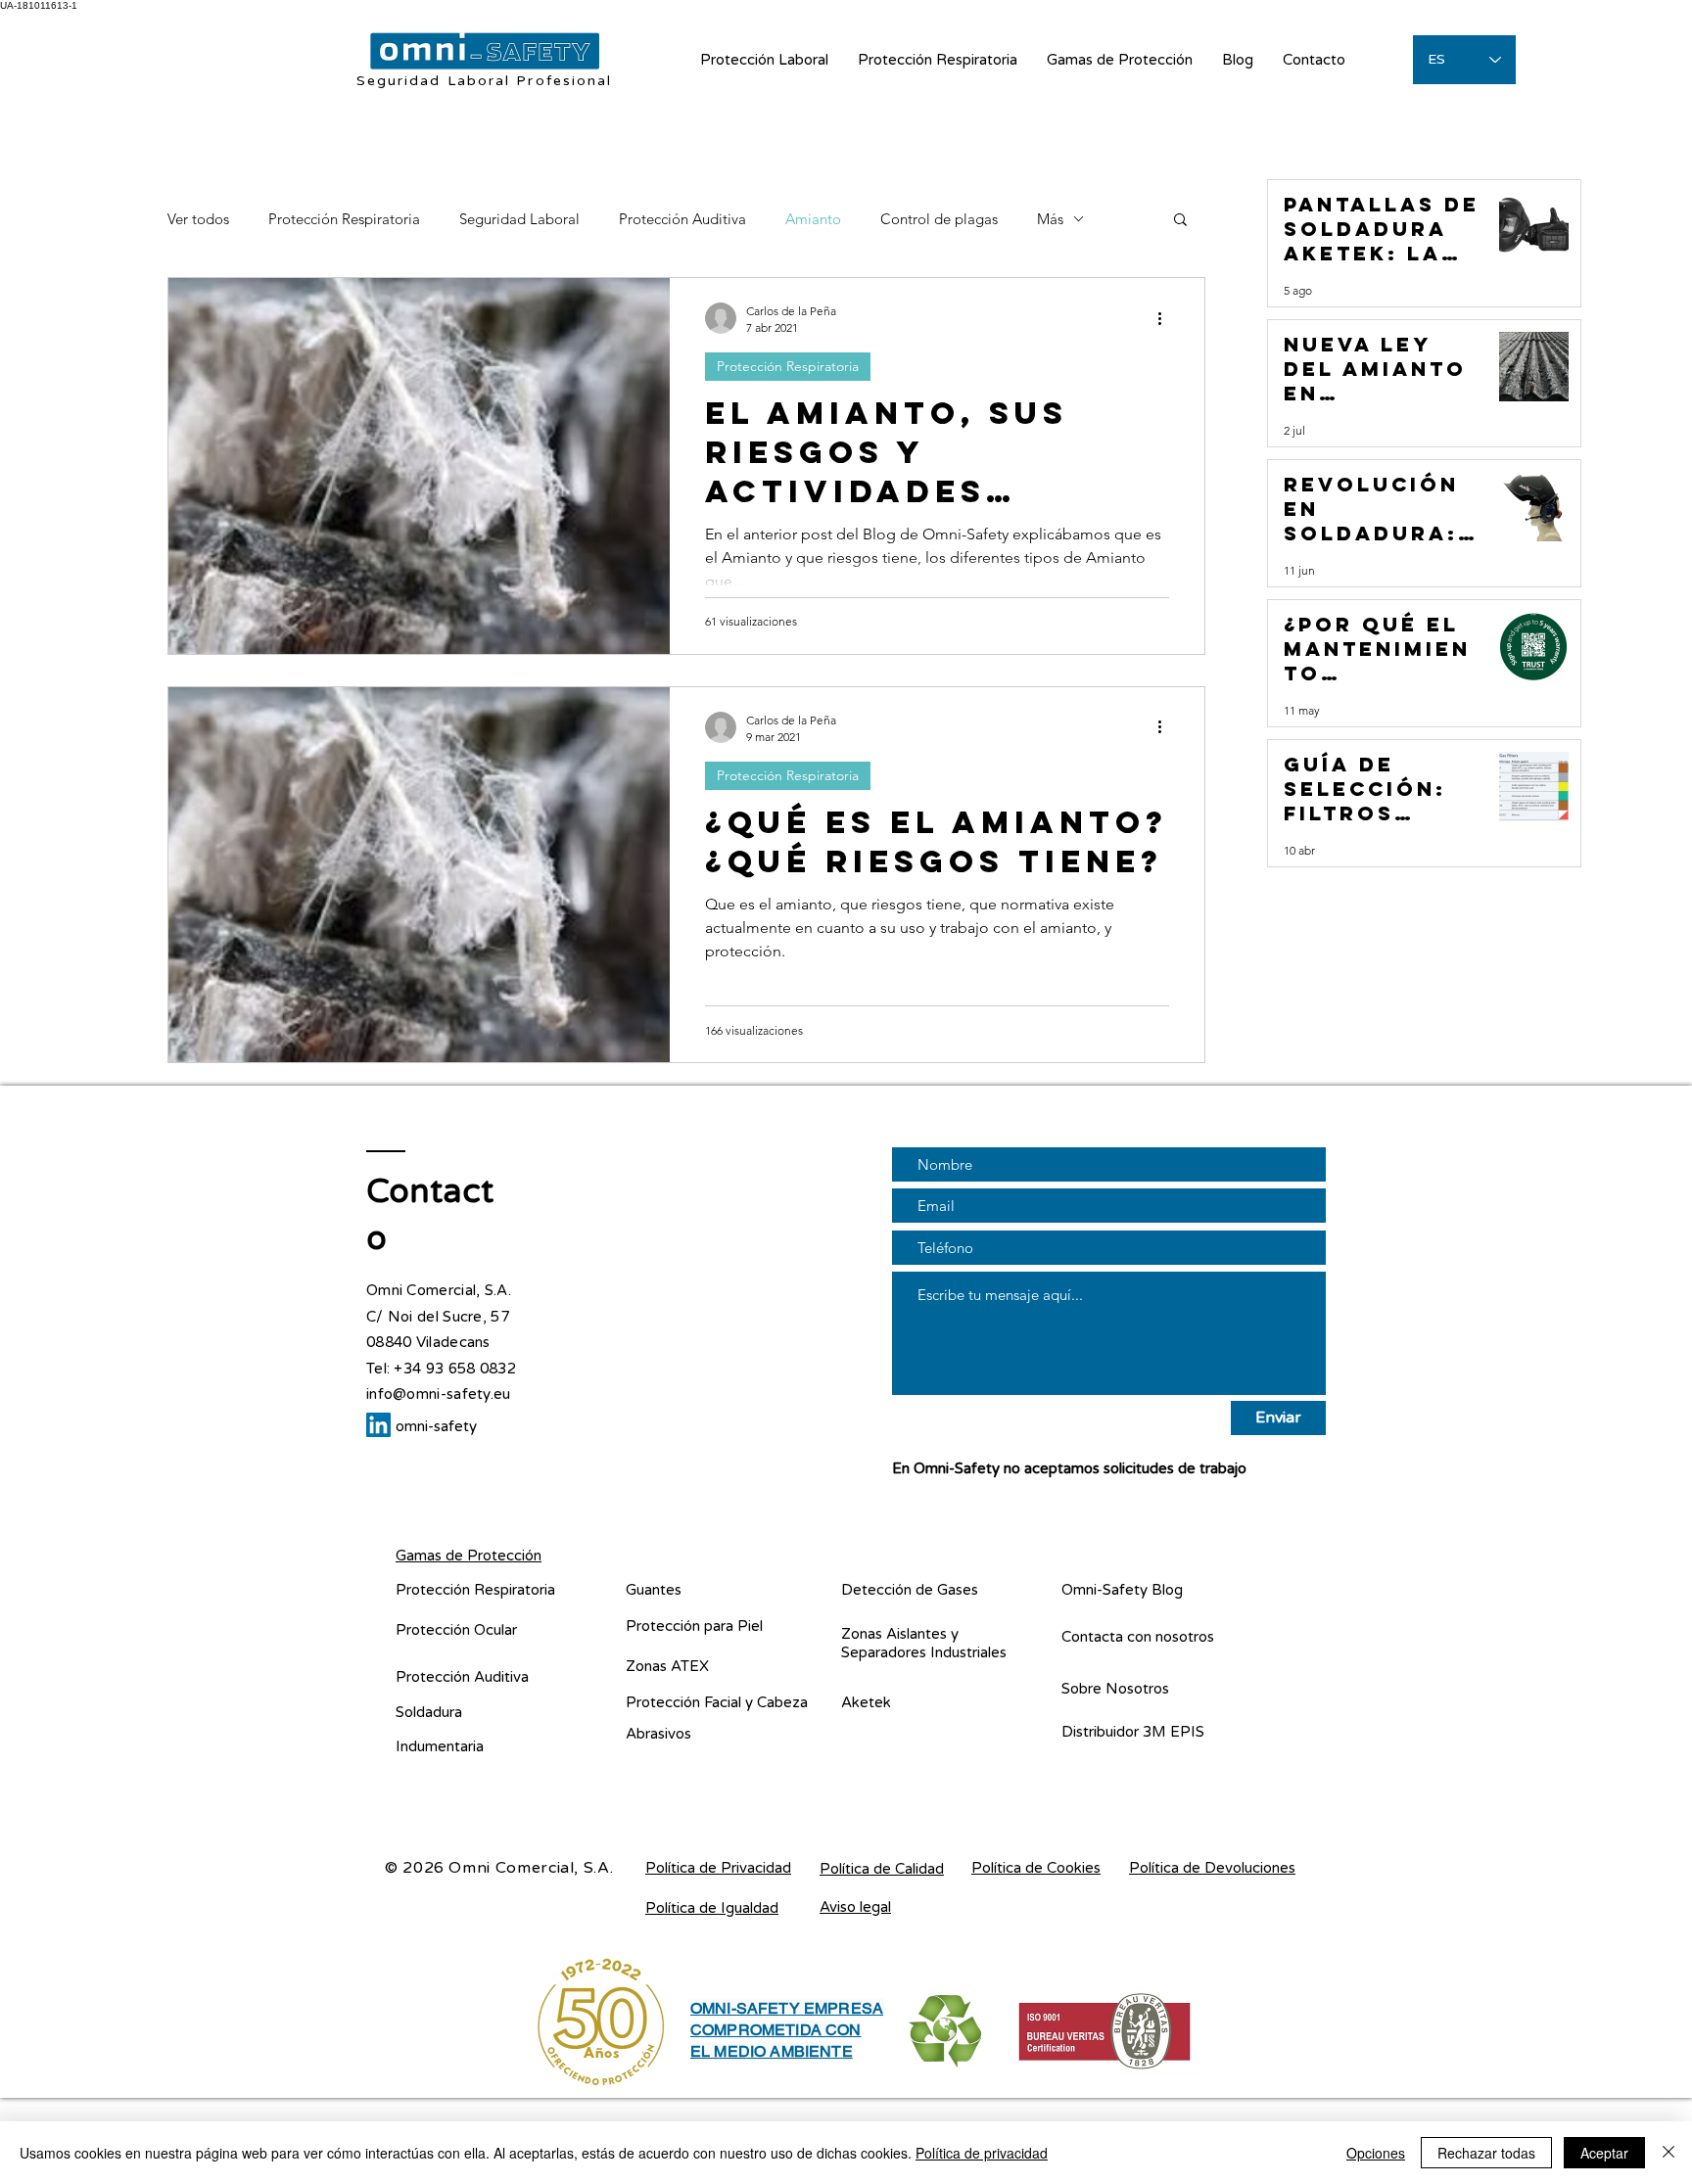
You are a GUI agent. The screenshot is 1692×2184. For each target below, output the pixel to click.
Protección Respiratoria (344, 219)
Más (1050, 219)
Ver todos (198, 219)
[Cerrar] (1668, 2153)
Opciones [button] (1376, 2153)
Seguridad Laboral (519, 219)
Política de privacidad (982, 2153)
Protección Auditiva (682, 219)
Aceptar (1604, 2153)
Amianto (813, 219)
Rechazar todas (1486, 2153)
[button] (1180, 221)
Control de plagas (939, 219)
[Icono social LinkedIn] (378, 1425)
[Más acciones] (1166, 318)
